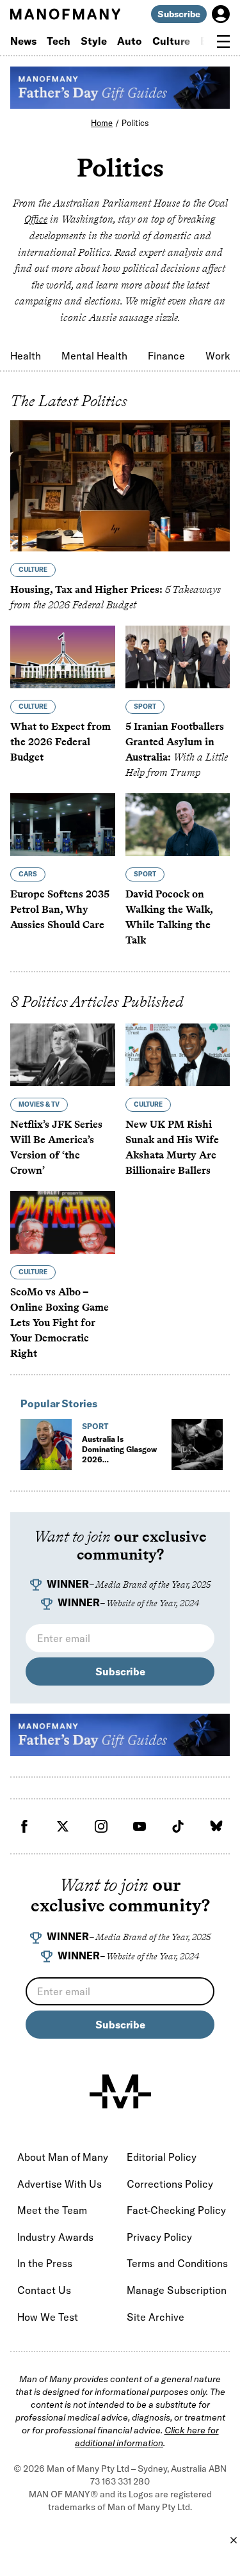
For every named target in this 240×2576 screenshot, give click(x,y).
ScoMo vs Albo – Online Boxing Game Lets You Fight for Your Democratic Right (60, 1323)
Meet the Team (52, 2210)
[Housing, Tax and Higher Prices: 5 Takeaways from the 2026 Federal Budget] (120, 486)
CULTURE (33, 570)
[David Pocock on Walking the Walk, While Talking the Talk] (178, 825)
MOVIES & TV (39, 1104)
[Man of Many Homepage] (65, 14)
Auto (130, 41)
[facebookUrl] (24, 1826)
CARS (28, 874)
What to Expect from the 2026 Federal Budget (60, 742)
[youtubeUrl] (140, 1826)
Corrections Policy (170, 2184)
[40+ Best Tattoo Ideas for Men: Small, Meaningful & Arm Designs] (197, 1444)
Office (36, 219)
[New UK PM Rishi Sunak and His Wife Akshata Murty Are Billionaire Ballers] (178, 1055)
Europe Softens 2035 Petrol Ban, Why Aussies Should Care (60, 909)
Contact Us (44, 2290)
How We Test (48, 2317)
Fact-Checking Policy (176, 2210)
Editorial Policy (162, 2157)
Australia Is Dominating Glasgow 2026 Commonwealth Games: (119, 1465)
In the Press (45, 2263)
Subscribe (179, 14)
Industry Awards (55, 2237)
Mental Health (94, 356)
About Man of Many (63, 2157)
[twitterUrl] (63, 1826)
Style (94, 41)
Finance (166, 356)
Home (102, 123)
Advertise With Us (60, 2184)
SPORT (145, 707)
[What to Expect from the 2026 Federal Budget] (63, 657)
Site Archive (156, 2317)
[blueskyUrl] (216, 1826)
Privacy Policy (159, 2237)
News (23, 41)
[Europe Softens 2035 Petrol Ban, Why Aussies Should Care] (63, 825)
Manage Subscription (177, 2290)
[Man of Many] (120, 2092)
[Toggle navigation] (223, 42)
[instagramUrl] (101, 1826)
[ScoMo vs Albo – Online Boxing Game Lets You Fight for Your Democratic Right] (63, 1222)
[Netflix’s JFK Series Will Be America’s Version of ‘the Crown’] (63, 1055)
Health (26, 356)
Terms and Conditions (177, 2263)
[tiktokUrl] (178, 1826)
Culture (171, 41)
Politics (135, 123)
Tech (59, 41)
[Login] (221, 14)
